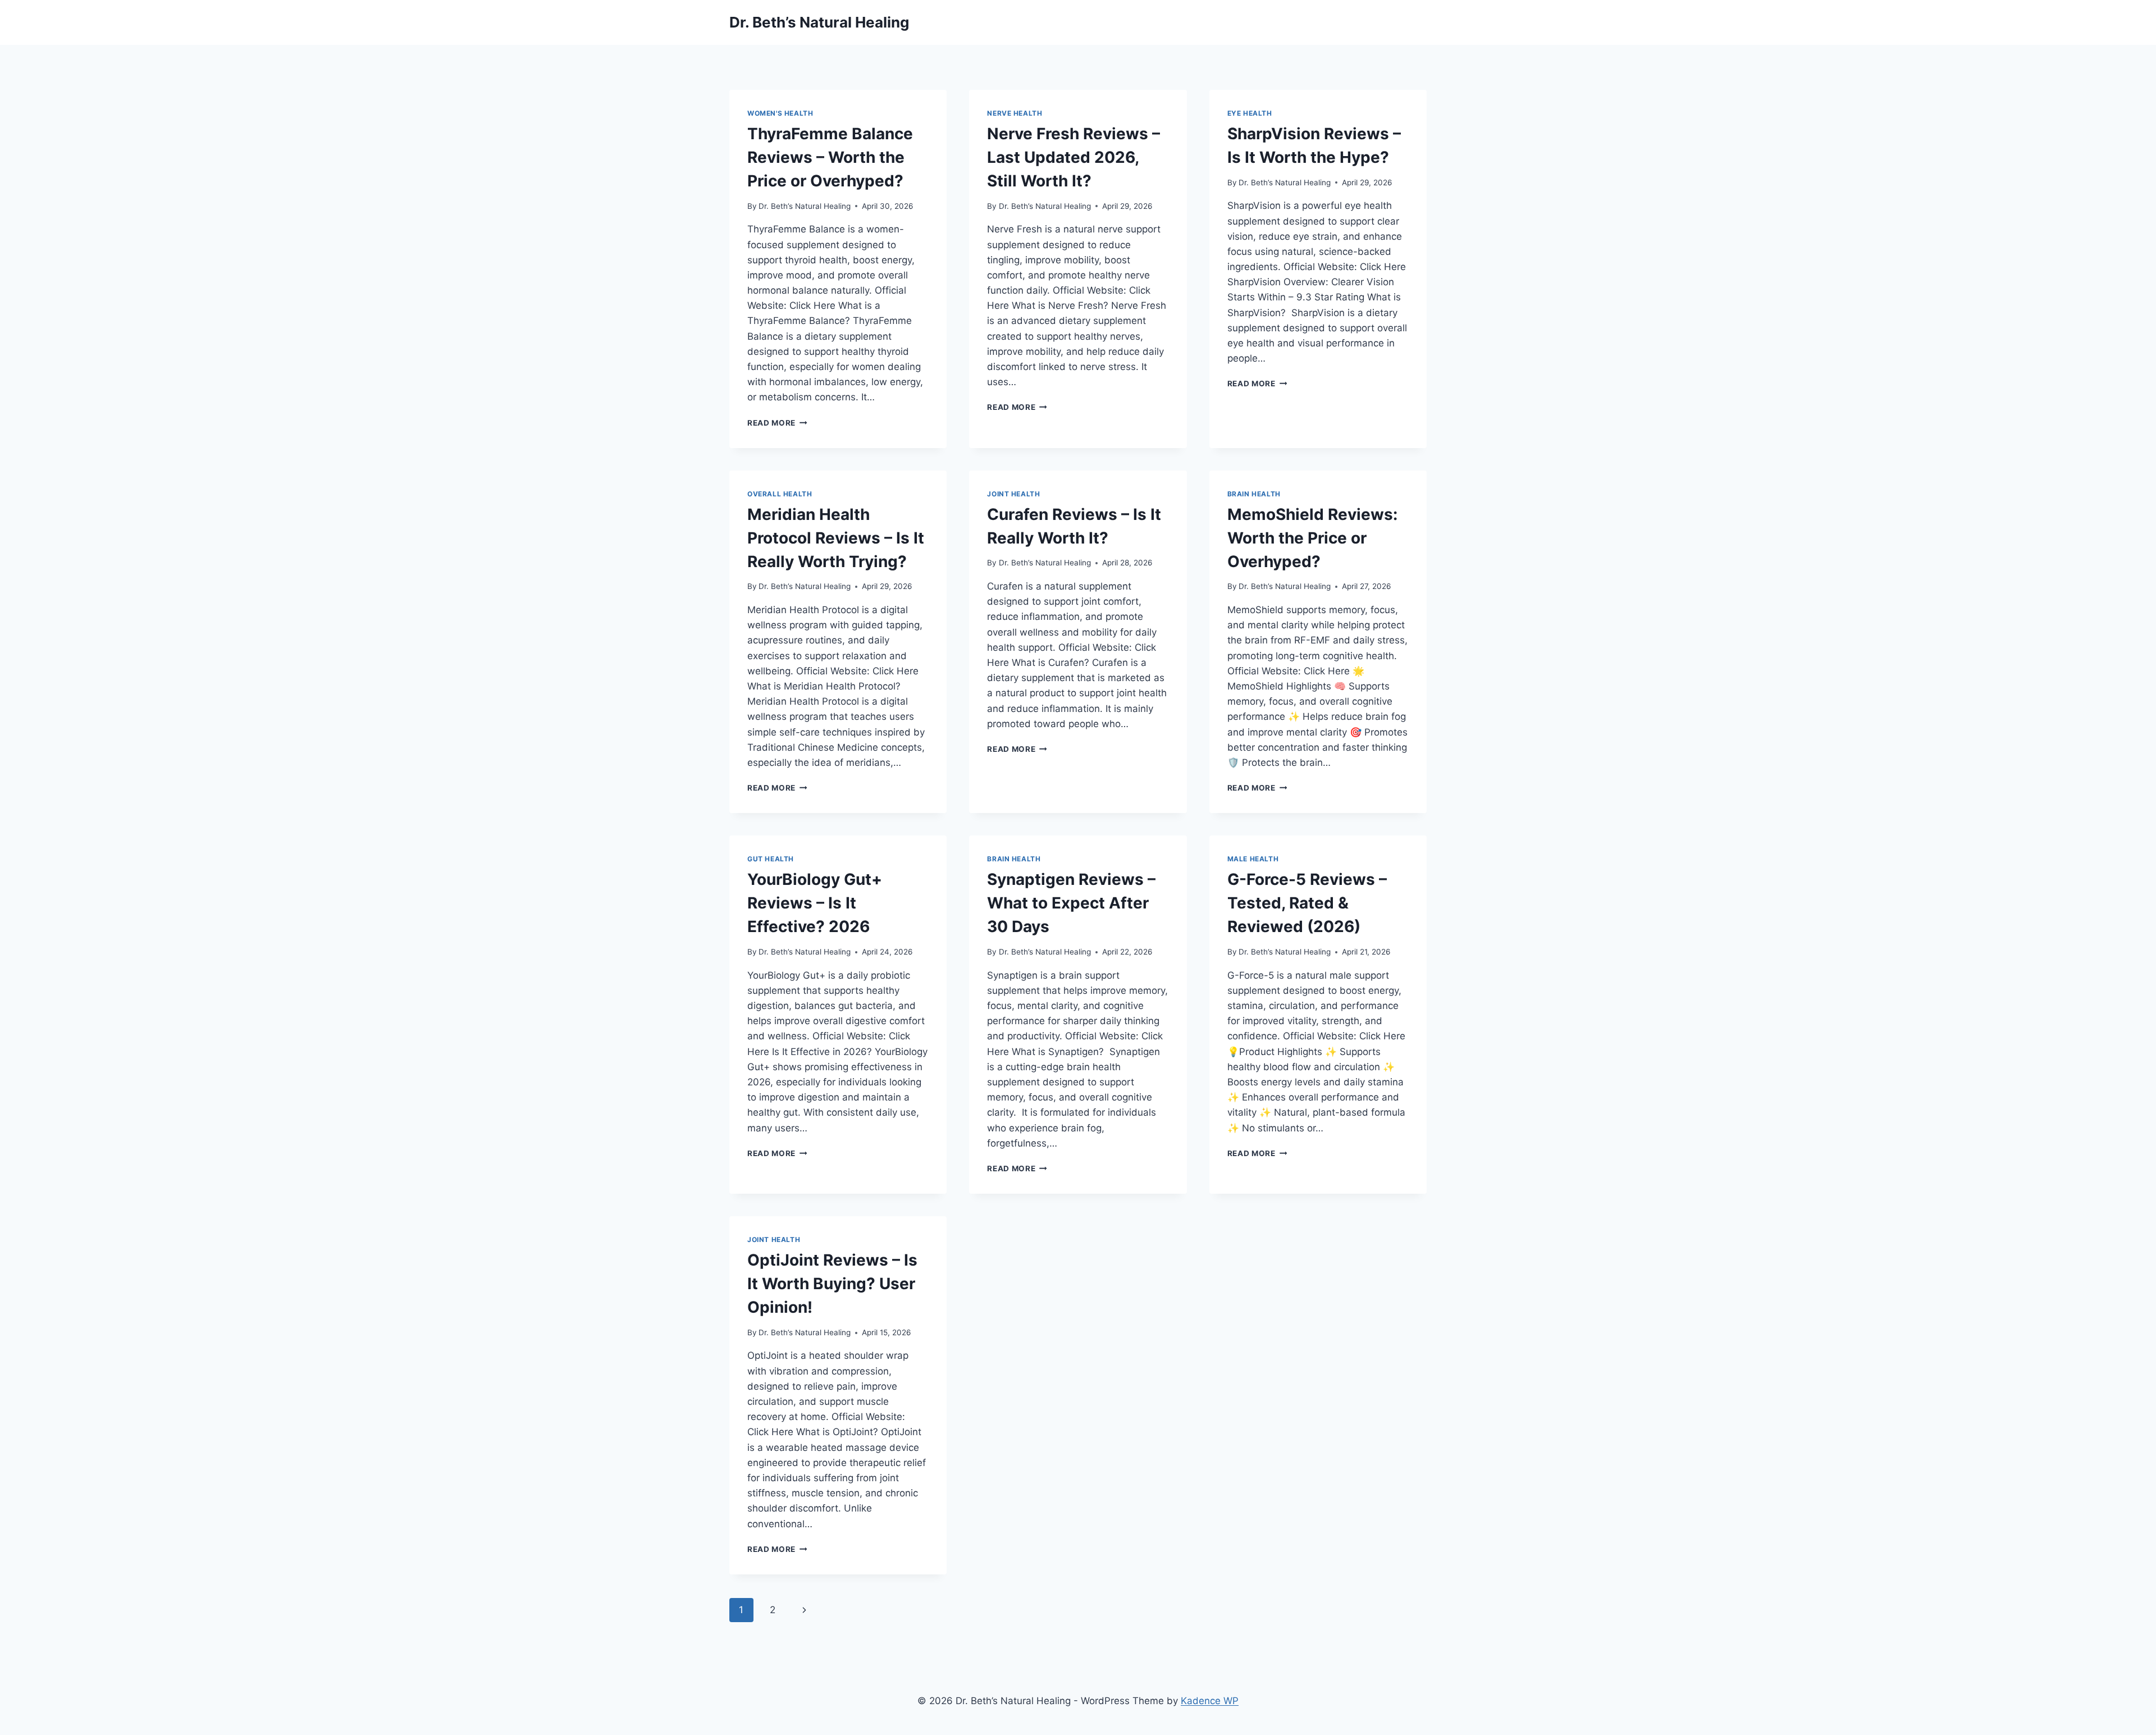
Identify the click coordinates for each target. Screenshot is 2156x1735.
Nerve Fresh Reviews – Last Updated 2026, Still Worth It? (1074, 157)
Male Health (1253, 859)
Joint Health (1013, 494)
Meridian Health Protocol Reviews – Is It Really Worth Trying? (836, 538)
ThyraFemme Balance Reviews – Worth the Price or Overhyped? (830, 157)
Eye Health (1250, 113)
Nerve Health (1015, 113)
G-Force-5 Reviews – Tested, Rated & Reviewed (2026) (1307, 903)
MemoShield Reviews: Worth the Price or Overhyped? (1312, 538)
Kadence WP (1210, 1701)
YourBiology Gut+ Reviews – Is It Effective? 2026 (815, 903)
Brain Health (1254, 494)
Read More (777, 423)
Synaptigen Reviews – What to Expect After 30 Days (1071, 903)
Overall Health (780, 494)
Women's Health (780, 113)
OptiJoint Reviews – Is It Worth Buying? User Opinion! (832, 1284)
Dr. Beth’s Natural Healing (805, 206)
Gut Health (771, 859)
